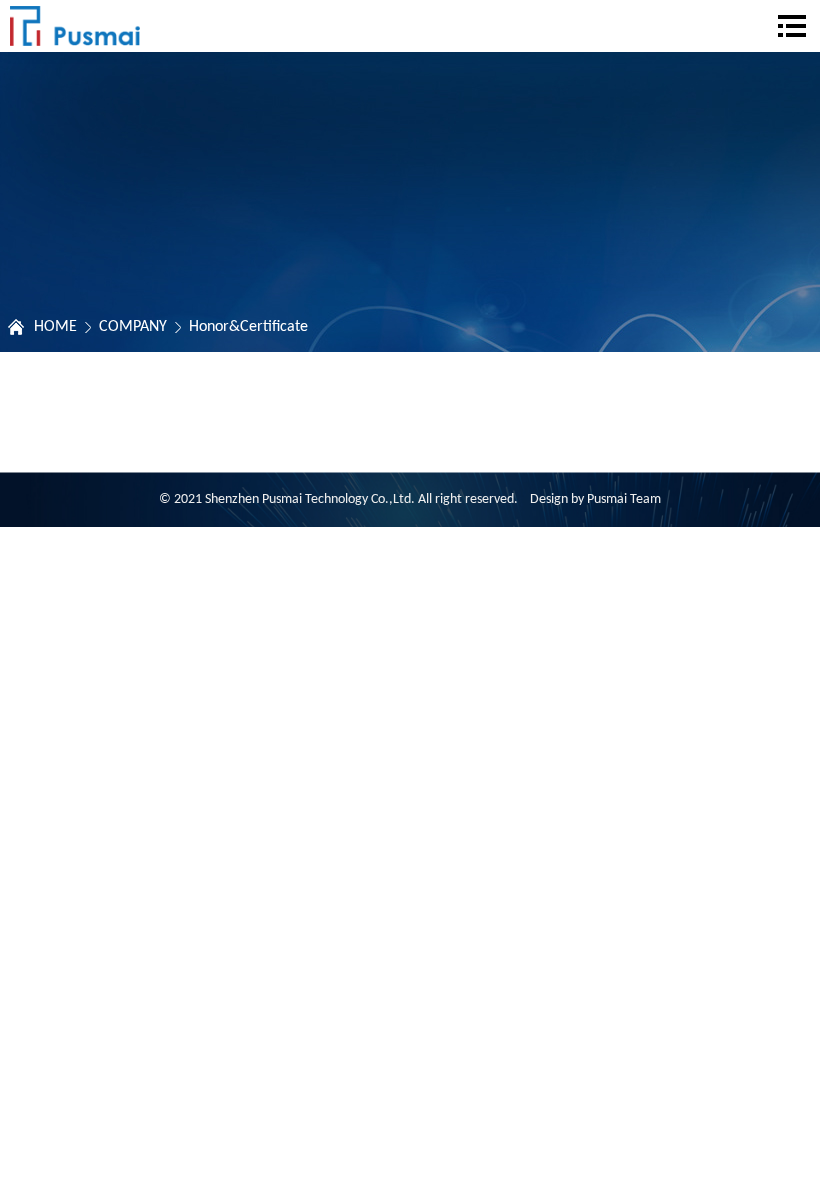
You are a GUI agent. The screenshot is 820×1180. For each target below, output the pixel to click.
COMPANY (133, 327)
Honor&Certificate (248, 327)
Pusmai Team (624, 499)
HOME (55, 327)
